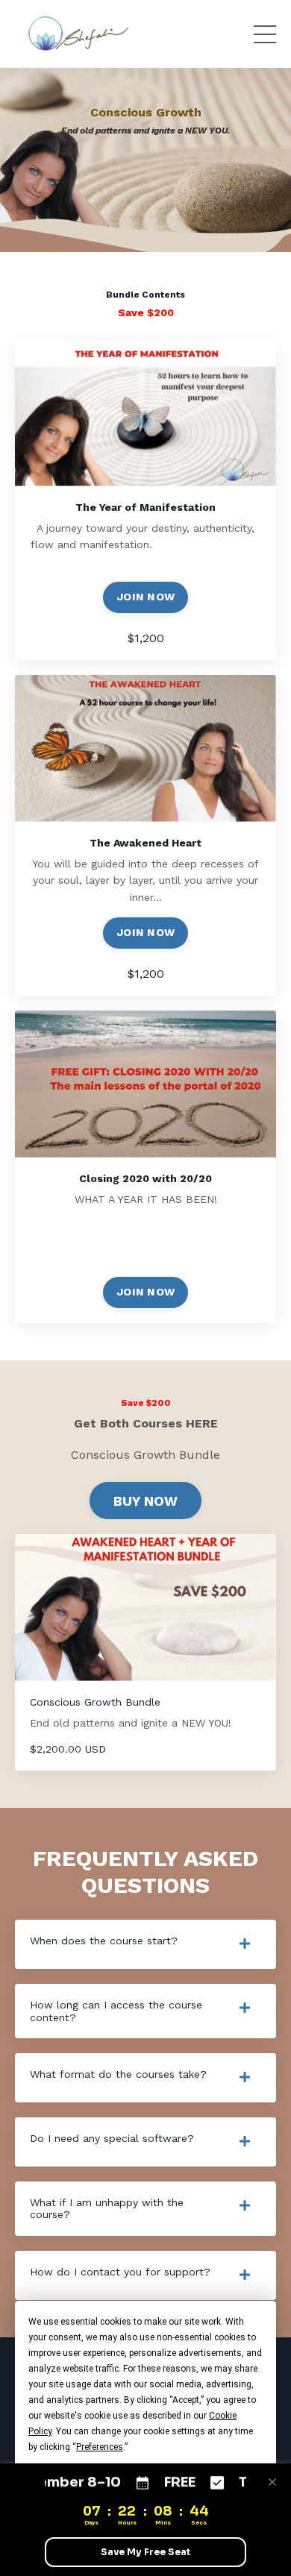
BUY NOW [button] (146, 1501)
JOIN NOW (145, 597)
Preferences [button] (100, 2447)
